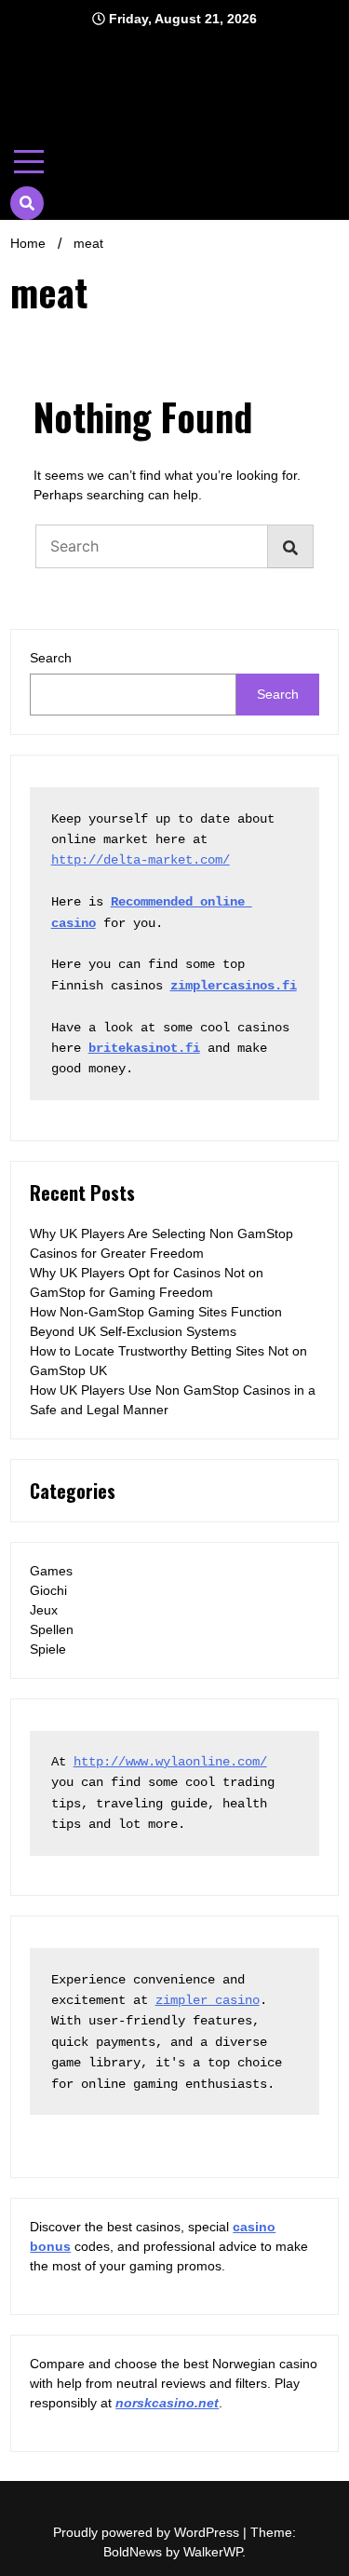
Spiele (48, 1649)
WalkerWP (213, 2552)
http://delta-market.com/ (141, 860)
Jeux (44, 1610)
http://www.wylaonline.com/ (170, 1762)
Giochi (48, 1590)
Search (51, 658)
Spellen (52, 1629)
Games (51, 1571)
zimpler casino (208, 2000)
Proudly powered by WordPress (148, 2532)
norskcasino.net (167, 2403)
